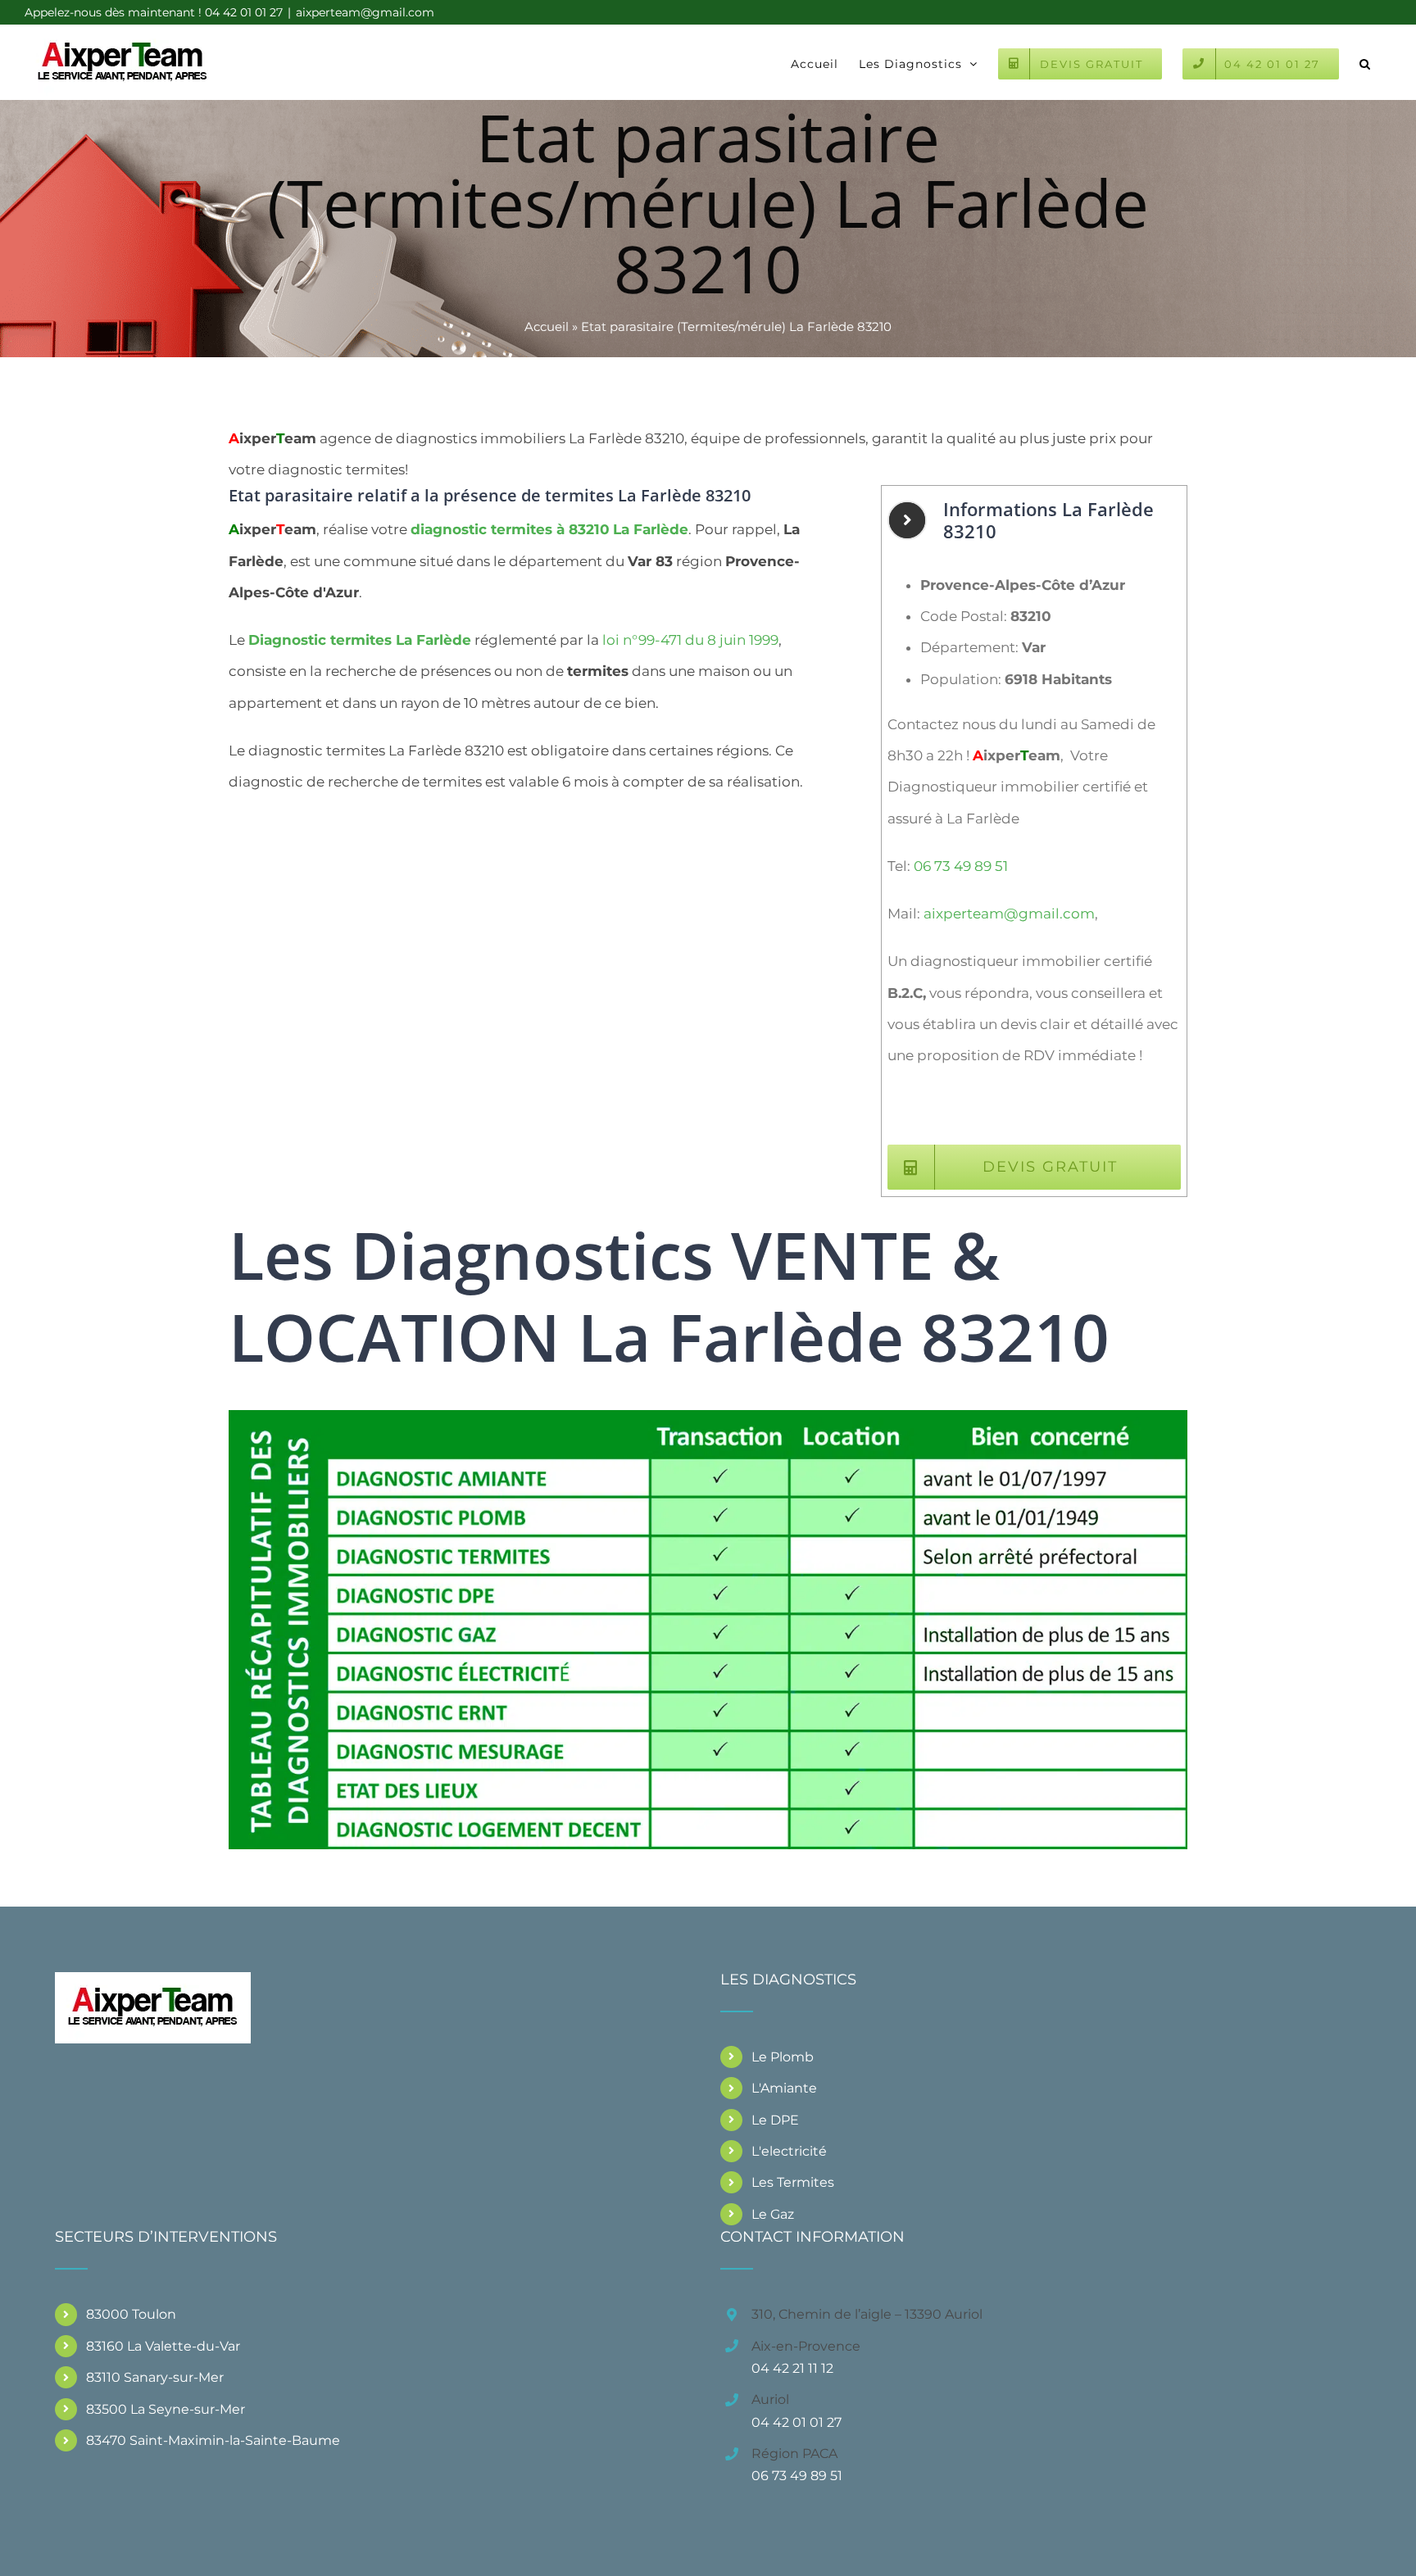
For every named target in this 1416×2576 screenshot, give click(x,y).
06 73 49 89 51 (961, 866)
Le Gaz (773, 2214)
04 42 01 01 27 (796, 2422)
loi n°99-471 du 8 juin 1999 (690, 640)
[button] (1365, 62)
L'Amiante (784, 2088)
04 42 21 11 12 (792, 2368)
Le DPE (775, 2120)
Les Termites (793, 2182)
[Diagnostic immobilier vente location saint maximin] (708, 1417)
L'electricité (789, 2151)
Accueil (547, 327)
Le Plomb (783, 2057)
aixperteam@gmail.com (365, 12)
